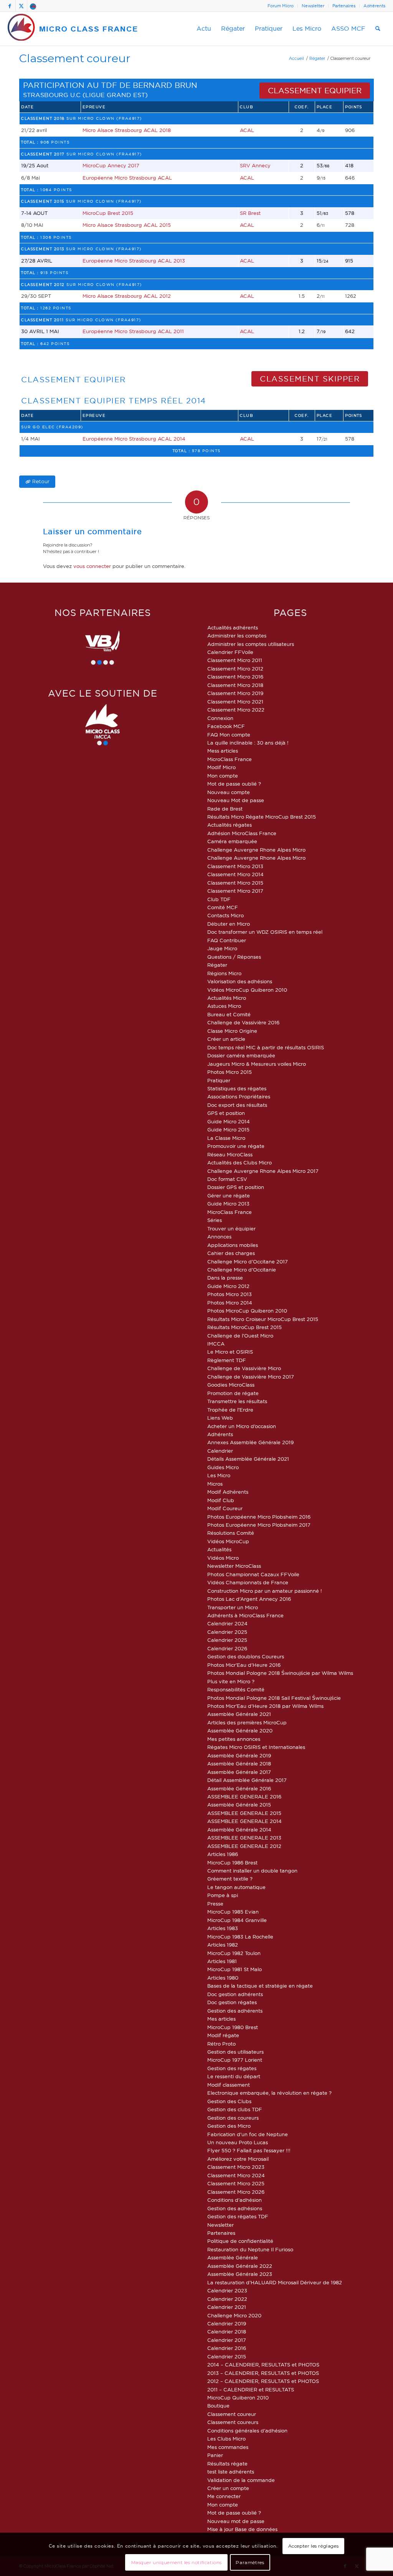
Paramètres (250, 2562)
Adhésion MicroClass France (242, 833)
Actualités (219, 1549)
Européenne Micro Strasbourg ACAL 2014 (134, 439)
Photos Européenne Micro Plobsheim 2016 (259, 1517)
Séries (215, 1220)
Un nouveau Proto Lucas (238, 2142)
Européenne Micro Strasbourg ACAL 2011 (133, 331)
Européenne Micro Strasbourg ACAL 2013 (134, 261)
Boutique (218, 2406)
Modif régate (223, 2035)
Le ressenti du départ (234, 2076)
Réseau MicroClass (230, 1154)
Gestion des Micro (229, 2126)
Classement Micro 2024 (236, 2175)
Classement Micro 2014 (235, 874)
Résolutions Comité (231, 1533)
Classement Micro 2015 (235, 883)
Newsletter (313, 6)
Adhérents (374, 6)
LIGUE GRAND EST (115, 95)
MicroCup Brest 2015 (108, 213)
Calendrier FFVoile (230, 652)
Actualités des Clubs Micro (239, 1163)
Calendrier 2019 (227, 2323)
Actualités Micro (227, 998)
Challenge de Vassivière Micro (244, 1368)
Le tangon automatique (236, 1887)
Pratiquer (219, 1080)
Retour (41, 481)
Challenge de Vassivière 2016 (243, 1022)
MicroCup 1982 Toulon (234, 1953)
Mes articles (221, 2019)
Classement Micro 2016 (235, 677)
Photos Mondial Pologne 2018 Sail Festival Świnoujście (274, 1698)
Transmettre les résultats (237, 1401)
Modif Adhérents (228, 1492)
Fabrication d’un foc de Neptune (248, 2134)
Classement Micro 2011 (235, 660)
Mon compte (223, 776)
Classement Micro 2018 (235, 685)
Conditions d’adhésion (234, 2200)
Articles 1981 (222, 1961)
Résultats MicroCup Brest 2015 (244, 1327)
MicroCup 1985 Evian (233, 1912)
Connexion (220, 718)
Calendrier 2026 (227, 1648)
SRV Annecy (255, 165)
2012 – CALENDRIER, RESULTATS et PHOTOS (263, 2381)
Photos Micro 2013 (230, 1294)
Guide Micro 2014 (229, 1121)
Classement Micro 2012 (235, 669)
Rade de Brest (225, 809)
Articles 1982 (223, 1945)
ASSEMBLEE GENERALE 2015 (244, 1813)
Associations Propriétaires (239, 1096)
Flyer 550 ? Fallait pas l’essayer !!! (249, 2150)
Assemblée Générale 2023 (240, 2274)
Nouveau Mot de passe (236, 800)
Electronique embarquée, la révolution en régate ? (269, 2093)
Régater (217, 965)
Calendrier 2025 (227, 1632)
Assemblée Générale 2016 (239, 1788)
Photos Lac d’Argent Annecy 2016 (249, 1599)
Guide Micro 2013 (228, 1204)
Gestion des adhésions (235, 2208)
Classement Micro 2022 (236, 710)
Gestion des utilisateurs (235, 2052)
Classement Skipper (310, 379)
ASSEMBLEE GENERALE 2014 (244, 1821)
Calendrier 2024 (227, 1623)
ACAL (247, 130)
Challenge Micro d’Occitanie (242, 1270)
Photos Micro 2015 (230, 1072)
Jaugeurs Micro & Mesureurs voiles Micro (257, 1064)
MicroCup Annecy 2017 (111, 165)
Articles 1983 (223, 1928)
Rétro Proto (221, 2044)
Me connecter (224, 2496)
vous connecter (92, 566)
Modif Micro (221, 767)
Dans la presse (225, 1278)
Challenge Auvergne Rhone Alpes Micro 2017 (263, 1171)
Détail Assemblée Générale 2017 (247, 1780)
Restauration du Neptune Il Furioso (250, 2249)
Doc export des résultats (237, 1105)
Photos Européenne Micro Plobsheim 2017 (259, 1525)
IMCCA (216, 1344)
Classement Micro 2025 (236, 2183)
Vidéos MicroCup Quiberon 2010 (247, 990)
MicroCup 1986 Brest (232, 1863)
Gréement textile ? (230, 1879)
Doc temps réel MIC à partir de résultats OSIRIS (266, 1047)
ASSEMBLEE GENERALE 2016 (244, 1797)
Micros (215, 1484)
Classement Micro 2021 (235, 702)
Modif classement (229, 2085)
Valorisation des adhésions (240, 981)
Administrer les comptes (237, 636)
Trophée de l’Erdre (230, 1410)
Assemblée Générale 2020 (240, 1731)
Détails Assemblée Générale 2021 (248, 1459)
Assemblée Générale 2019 (239, 1755)
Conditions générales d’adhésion (247, 2431)
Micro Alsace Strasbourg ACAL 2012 (127, 296)
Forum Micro (281, 6)
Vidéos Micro (223, 1558)
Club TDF (219, 899)
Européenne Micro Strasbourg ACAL (127, 178)
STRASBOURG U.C (52, 95)
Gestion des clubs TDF (235, 2109)
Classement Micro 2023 (236, 2167)
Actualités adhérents (233, 627)
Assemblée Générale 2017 (239, 1772)
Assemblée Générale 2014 (239, 1830)
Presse (215, 1904)
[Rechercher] (378, 29)
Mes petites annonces (234, 1739)
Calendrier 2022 (227, 2299)
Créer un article (226, 1039)
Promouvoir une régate (236, 1146)
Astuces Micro (224, 1006)
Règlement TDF (227, 1360)
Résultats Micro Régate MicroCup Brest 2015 (262, 817)
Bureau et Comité (229, 1014)
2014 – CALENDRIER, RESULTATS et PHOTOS (263, 2365)
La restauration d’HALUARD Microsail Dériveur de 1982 (275, 2282)
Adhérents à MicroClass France (245, 1615)
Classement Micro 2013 (235, 866)
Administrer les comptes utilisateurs (251, 644)
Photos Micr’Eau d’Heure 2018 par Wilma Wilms (265, 1706)
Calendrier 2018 (227, 2332)
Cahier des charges (231, 1253)
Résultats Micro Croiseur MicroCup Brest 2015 (263, 1319)
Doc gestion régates (232, 2002)
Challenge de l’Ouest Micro (240, 1336)
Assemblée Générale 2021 (239, 1714)
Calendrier (220, 1451)
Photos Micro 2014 (230, 1303)
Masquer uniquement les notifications (177, 2562)
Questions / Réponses (234, 957)
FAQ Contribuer (227, 940)
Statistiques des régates (237, 1088)
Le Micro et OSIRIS (230, 1352)
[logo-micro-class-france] (73, 29)
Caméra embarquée (232, 841)
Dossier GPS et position (236, 1187)
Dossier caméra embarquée (241, 1055)
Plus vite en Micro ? (231, 1681)
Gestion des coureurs (233, 2118)
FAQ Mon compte (229, 735)
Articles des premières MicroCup (247, 1722)
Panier (215, 2455)
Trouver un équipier (231, 1229)
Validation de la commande (241, 2480)
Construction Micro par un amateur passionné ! (265, 1591)
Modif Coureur (225, 1508)
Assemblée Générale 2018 (239, 1764)
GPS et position (226, 1113)
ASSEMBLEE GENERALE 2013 (244, 1838)
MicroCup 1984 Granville (237, 1920)
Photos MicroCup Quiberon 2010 (247, 1311)
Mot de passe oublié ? (234, 784)
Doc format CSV (227, 1179)
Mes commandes (228, 2447)
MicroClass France (230, 759)
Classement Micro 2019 (235, 693)
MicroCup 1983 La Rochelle (240, 1937)
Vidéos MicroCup (228, 1541)
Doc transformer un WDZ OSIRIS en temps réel (265, 932)
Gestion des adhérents (235, 2011)
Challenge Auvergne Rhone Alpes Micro (256, 850)
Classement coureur (75, 58)
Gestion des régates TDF (238, 2216)
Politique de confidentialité (240, 2241)
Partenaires (344, 6)
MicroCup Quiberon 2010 (238, 2398)
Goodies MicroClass (231, 1385)
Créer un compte (228, 2488)
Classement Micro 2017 (235, 891)
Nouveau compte (229, 792)
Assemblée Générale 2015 (239, 1805)
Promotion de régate (233, 1393)
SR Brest (250, 213)
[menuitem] (281, 6)
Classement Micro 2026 (236, 2192)
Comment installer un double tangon (252, 1871)
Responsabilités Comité (236, 1689)
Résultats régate (227, 2464)
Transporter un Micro (233, 1607)
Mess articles (223, 751)
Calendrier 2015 (227, 2356)
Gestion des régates (232, 2068)
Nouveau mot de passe (236, 2521)
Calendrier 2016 (227, 2348)
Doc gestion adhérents (235, 1994)
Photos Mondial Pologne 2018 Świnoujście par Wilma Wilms (280, 1673)
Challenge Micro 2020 (234, 2315)
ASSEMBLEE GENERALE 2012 (244, 1846)
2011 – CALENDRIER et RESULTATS (251, 2389)
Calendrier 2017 (227, 2340)
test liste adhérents (231, 2472)
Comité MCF (223, 907)
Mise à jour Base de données (242, 2529)
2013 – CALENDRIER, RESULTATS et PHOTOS (263, 2373)
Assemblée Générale (233, 2257)
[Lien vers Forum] (33, 6)
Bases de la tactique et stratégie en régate (260, 1986)
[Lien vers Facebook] (10, 6)
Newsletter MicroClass (234, 1566)
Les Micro (219, 1475)
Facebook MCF (226, 726)
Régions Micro (224, 973)
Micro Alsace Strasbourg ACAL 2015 (127, 225)
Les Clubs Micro (226, 2439)
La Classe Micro (226, 1138)
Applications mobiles (233, 1245)
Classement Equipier (315, 91)
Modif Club (221, 1500)
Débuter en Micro (229, 924)
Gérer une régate (229, 1196)
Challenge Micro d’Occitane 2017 (248, 1262)
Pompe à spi (223, 1895)
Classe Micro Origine (232, 1031)
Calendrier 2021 (227, 2307)
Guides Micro (223, 1467)
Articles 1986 (223, 1854)
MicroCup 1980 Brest (233, 2027)
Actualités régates (230, 825)
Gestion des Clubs (229, 2101)
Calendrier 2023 (227, 2290)
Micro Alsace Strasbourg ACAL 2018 (127, 130)
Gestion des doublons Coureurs (246, 1656)
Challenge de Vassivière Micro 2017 (251, 1377)
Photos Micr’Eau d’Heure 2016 (244, 1665)
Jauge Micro (222, 948)
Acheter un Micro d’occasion (242, 1426)
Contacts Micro (225, 915)
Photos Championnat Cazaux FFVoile (253, 1574)
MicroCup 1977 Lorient (235, 2060)
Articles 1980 (223, 1978)
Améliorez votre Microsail (238, 2159)
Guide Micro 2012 (228, 1286)
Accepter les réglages (314, 2546)
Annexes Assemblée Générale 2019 (250, 1442)
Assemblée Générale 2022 (240, 2266)
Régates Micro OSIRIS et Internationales (256, 1747)
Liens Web (220, 1418)
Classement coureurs (233, 2422)
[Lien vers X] (21, 6)
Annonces (219, 1237)
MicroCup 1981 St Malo (234, 1969)
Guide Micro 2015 (228, 1129)
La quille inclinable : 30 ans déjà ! (248, 743)
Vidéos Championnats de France (248, 1582)
